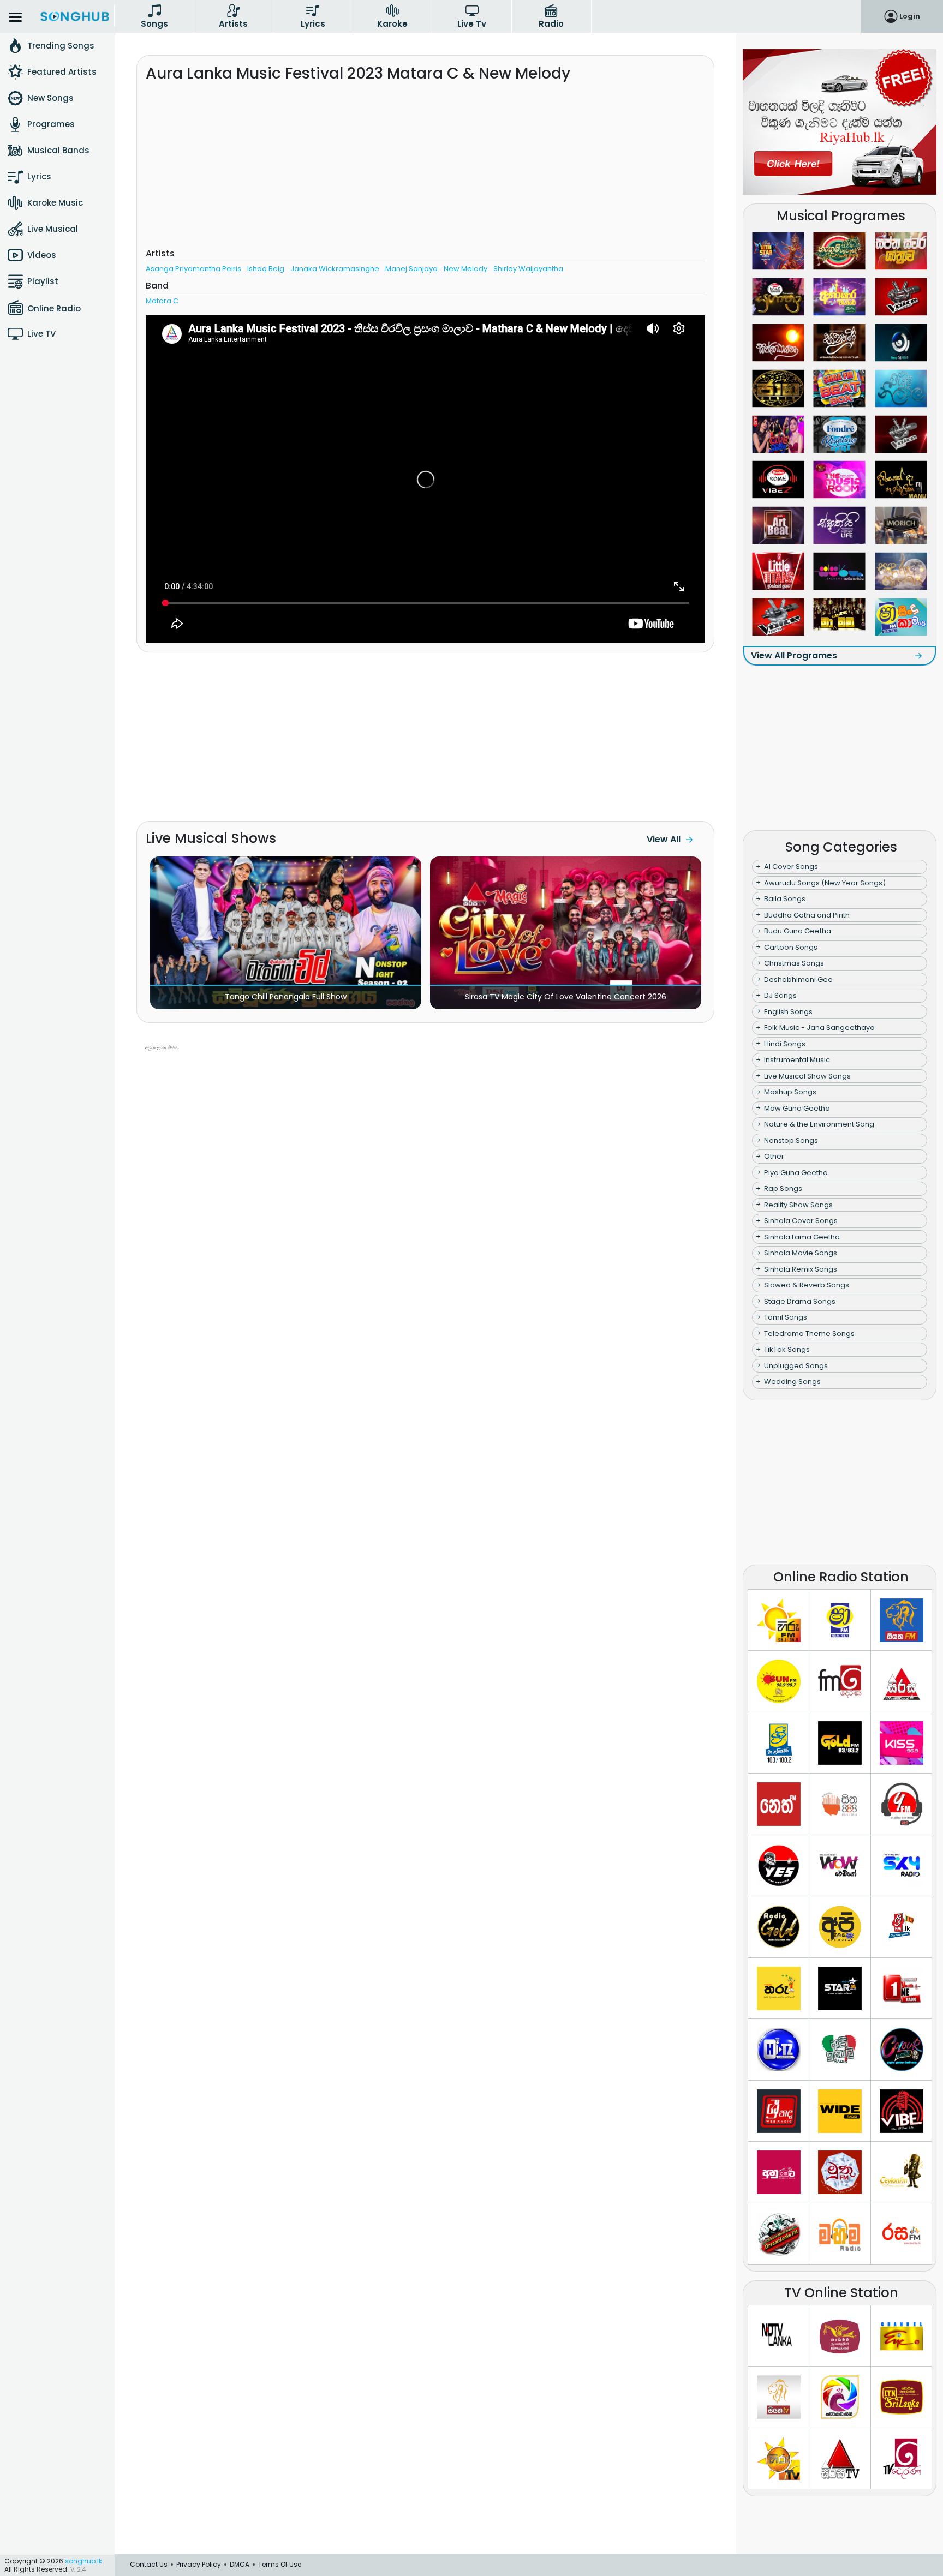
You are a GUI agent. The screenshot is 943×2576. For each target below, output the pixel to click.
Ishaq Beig (266, 269)
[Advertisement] (425, 169)
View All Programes (794, 655)
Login (910, 16)
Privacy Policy (199, 2564)
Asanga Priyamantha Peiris (193, 269)
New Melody (465, 269)
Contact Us (149, 2564)
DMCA (240, 2564)
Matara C (162, 301)
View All (664, 839)
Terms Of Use (280, 2564)
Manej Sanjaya (411, 269)
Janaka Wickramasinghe (335, 269)
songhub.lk (83, 2561)
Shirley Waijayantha (528, 269)
